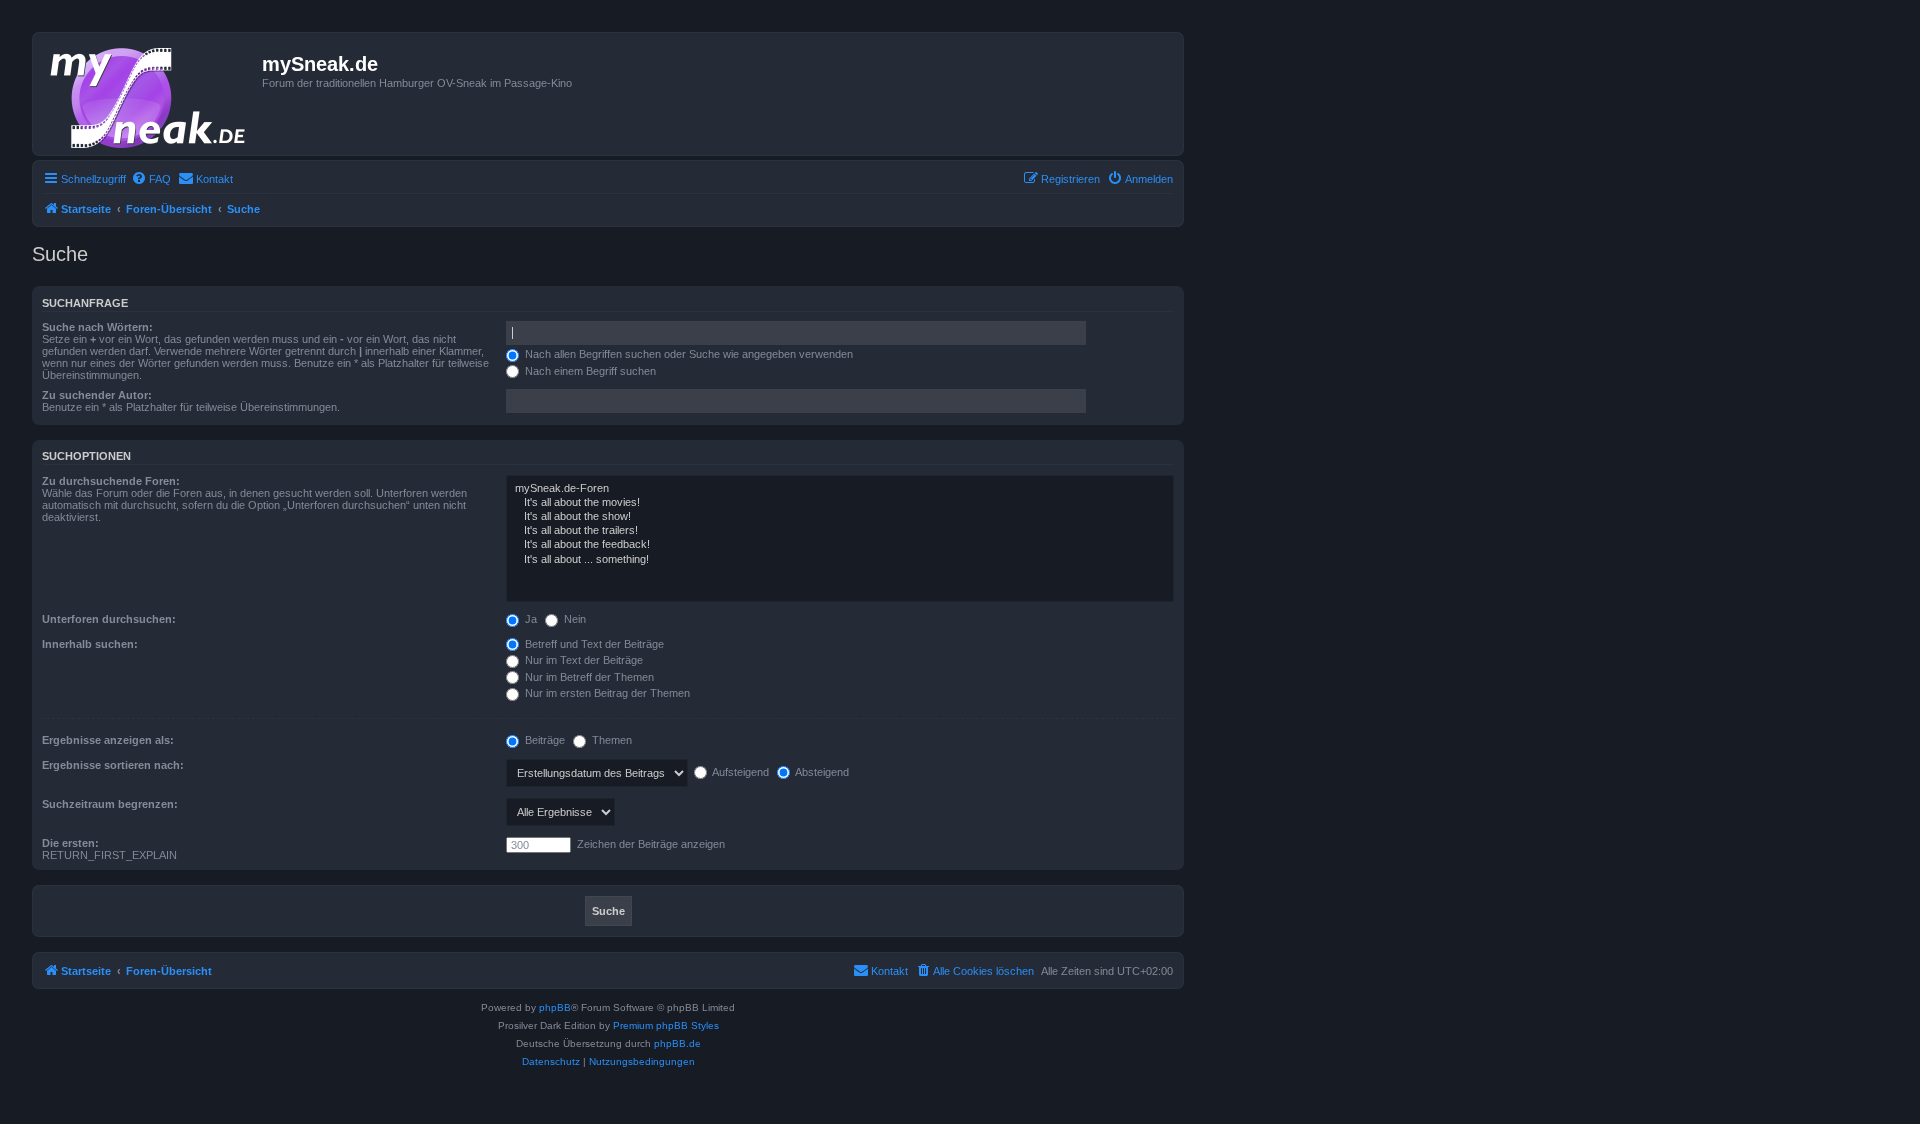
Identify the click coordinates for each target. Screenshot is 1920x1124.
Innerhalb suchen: (90, 644)
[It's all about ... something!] (840, 560)
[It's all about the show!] (840, 517)
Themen (610, 740)
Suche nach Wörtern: (97, 327)
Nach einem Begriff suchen (589, 371)
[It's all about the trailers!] (840, 531)
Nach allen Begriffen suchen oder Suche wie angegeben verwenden (687, 354)
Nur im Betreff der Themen (588, 677)
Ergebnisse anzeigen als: (108, 740)
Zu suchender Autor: (97, 395)
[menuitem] (151, 179)
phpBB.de (677, 1043)
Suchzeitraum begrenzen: (110, 804)
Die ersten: (70, 843)
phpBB (555, 1007)
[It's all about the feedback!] (840, 545)
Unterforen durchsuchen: (109, 619)
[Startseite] (150, 94)
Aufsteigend (739, 772)
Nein (573, 619)
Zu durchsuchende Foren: (111, 481)
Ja (529, 619)
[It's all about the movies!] (840, 503)
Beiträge (543, 740)
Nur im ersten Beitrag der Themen (606, 693)
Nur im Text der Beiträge (582, 660)
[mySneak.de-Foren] (840, 489)
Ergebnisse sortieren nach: (113, 765)
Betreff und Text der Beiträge (593, 644)
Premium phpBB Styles (666, 1025)
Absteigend (821, 772)
